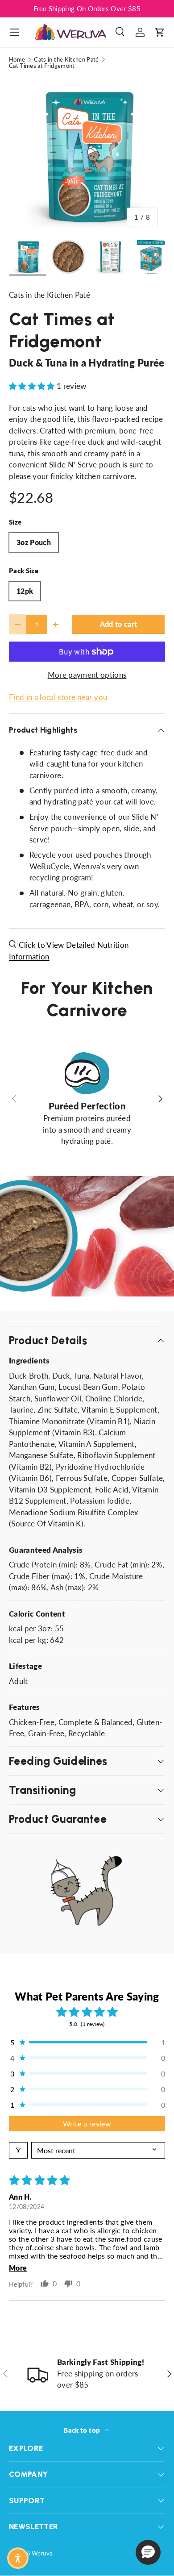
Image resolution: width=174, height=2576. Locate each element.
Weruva (42, 2553)
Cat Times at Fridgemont (42, 66)
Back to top (82, 2430)
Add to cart (119, 624)
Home (17, 60)
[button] (160, 32)
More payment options (87, 675)
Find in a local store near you (58, 697)
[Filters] (18, 2150)
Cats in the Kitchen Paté (66, 60)
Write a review (87, 2124)
